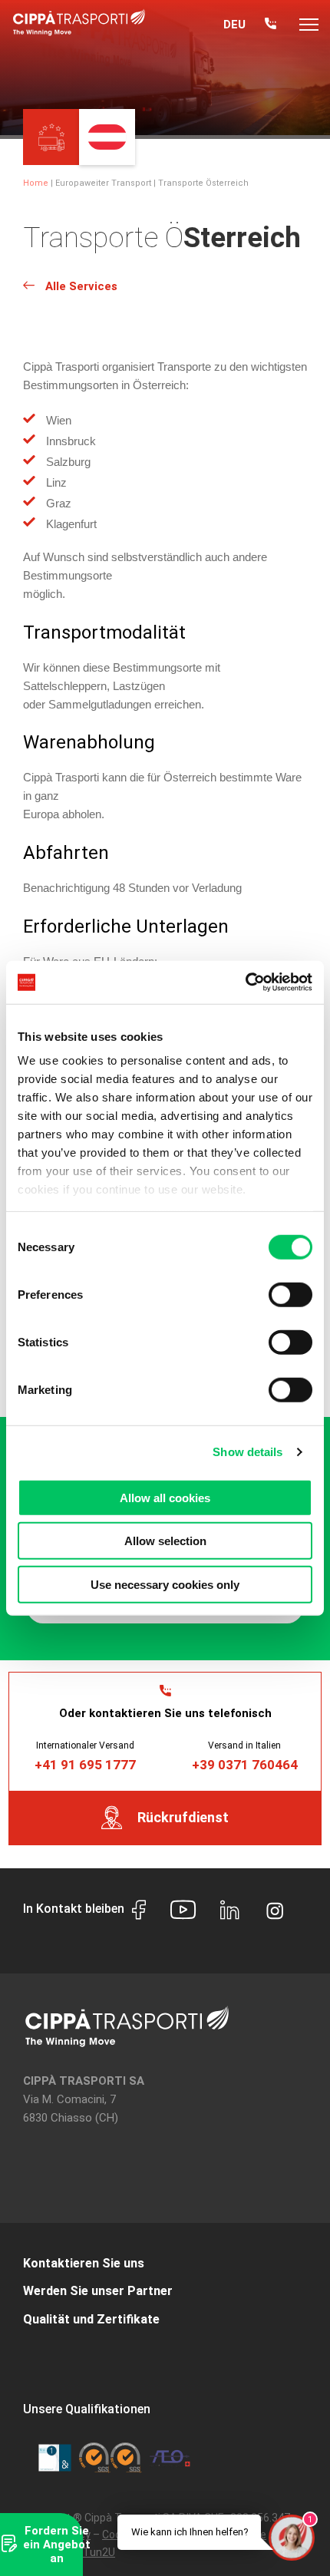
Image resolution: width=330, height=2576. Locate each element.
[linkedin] (230, 1912)
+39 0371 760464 (245, 1765)
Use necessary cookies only (165, 1584)
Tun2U (99, 2552)
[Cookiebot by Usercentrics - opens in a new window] (245, 983)
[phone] (271, 25)
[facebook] (139, 1912)
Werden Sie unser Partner (98, 2291)
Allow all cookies (165, 1497)
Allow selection (165, 1541)
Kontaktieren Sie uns (84, 2263)
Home (36, 183)
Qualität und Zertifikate (91, 2319)
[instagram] (275, 1909)
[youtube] (183, 1912)
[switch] (290, 1294)
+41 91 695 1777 (85, 1765)
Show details (247, 1452)
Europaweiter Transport (103, 183)
